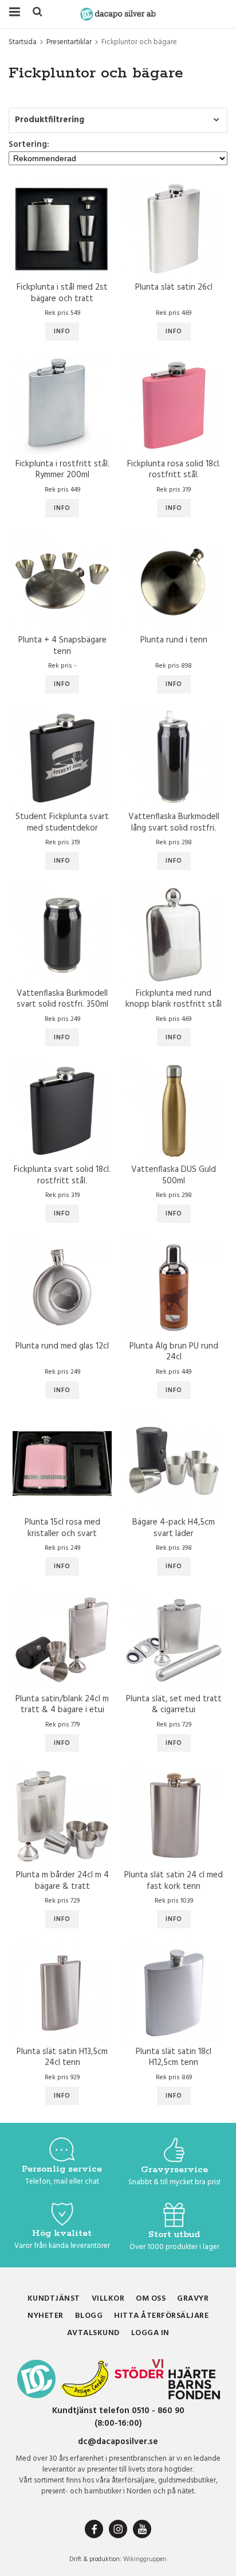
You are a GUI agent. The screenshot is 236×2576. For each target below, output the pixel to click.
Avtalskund (93, 2333)
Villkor (108, 2299)
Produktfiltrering (50, 120)
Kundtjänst (54, 2299)
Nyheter (46, 2316)
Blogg (89, 2316)
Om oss (151, 2299)
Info (62, 332)
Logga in (150, 2333)
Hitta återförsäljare (161, 2316)
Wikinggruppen (145, 2559)
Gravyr (193, 2299)
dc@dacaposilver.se (118, 2442)
